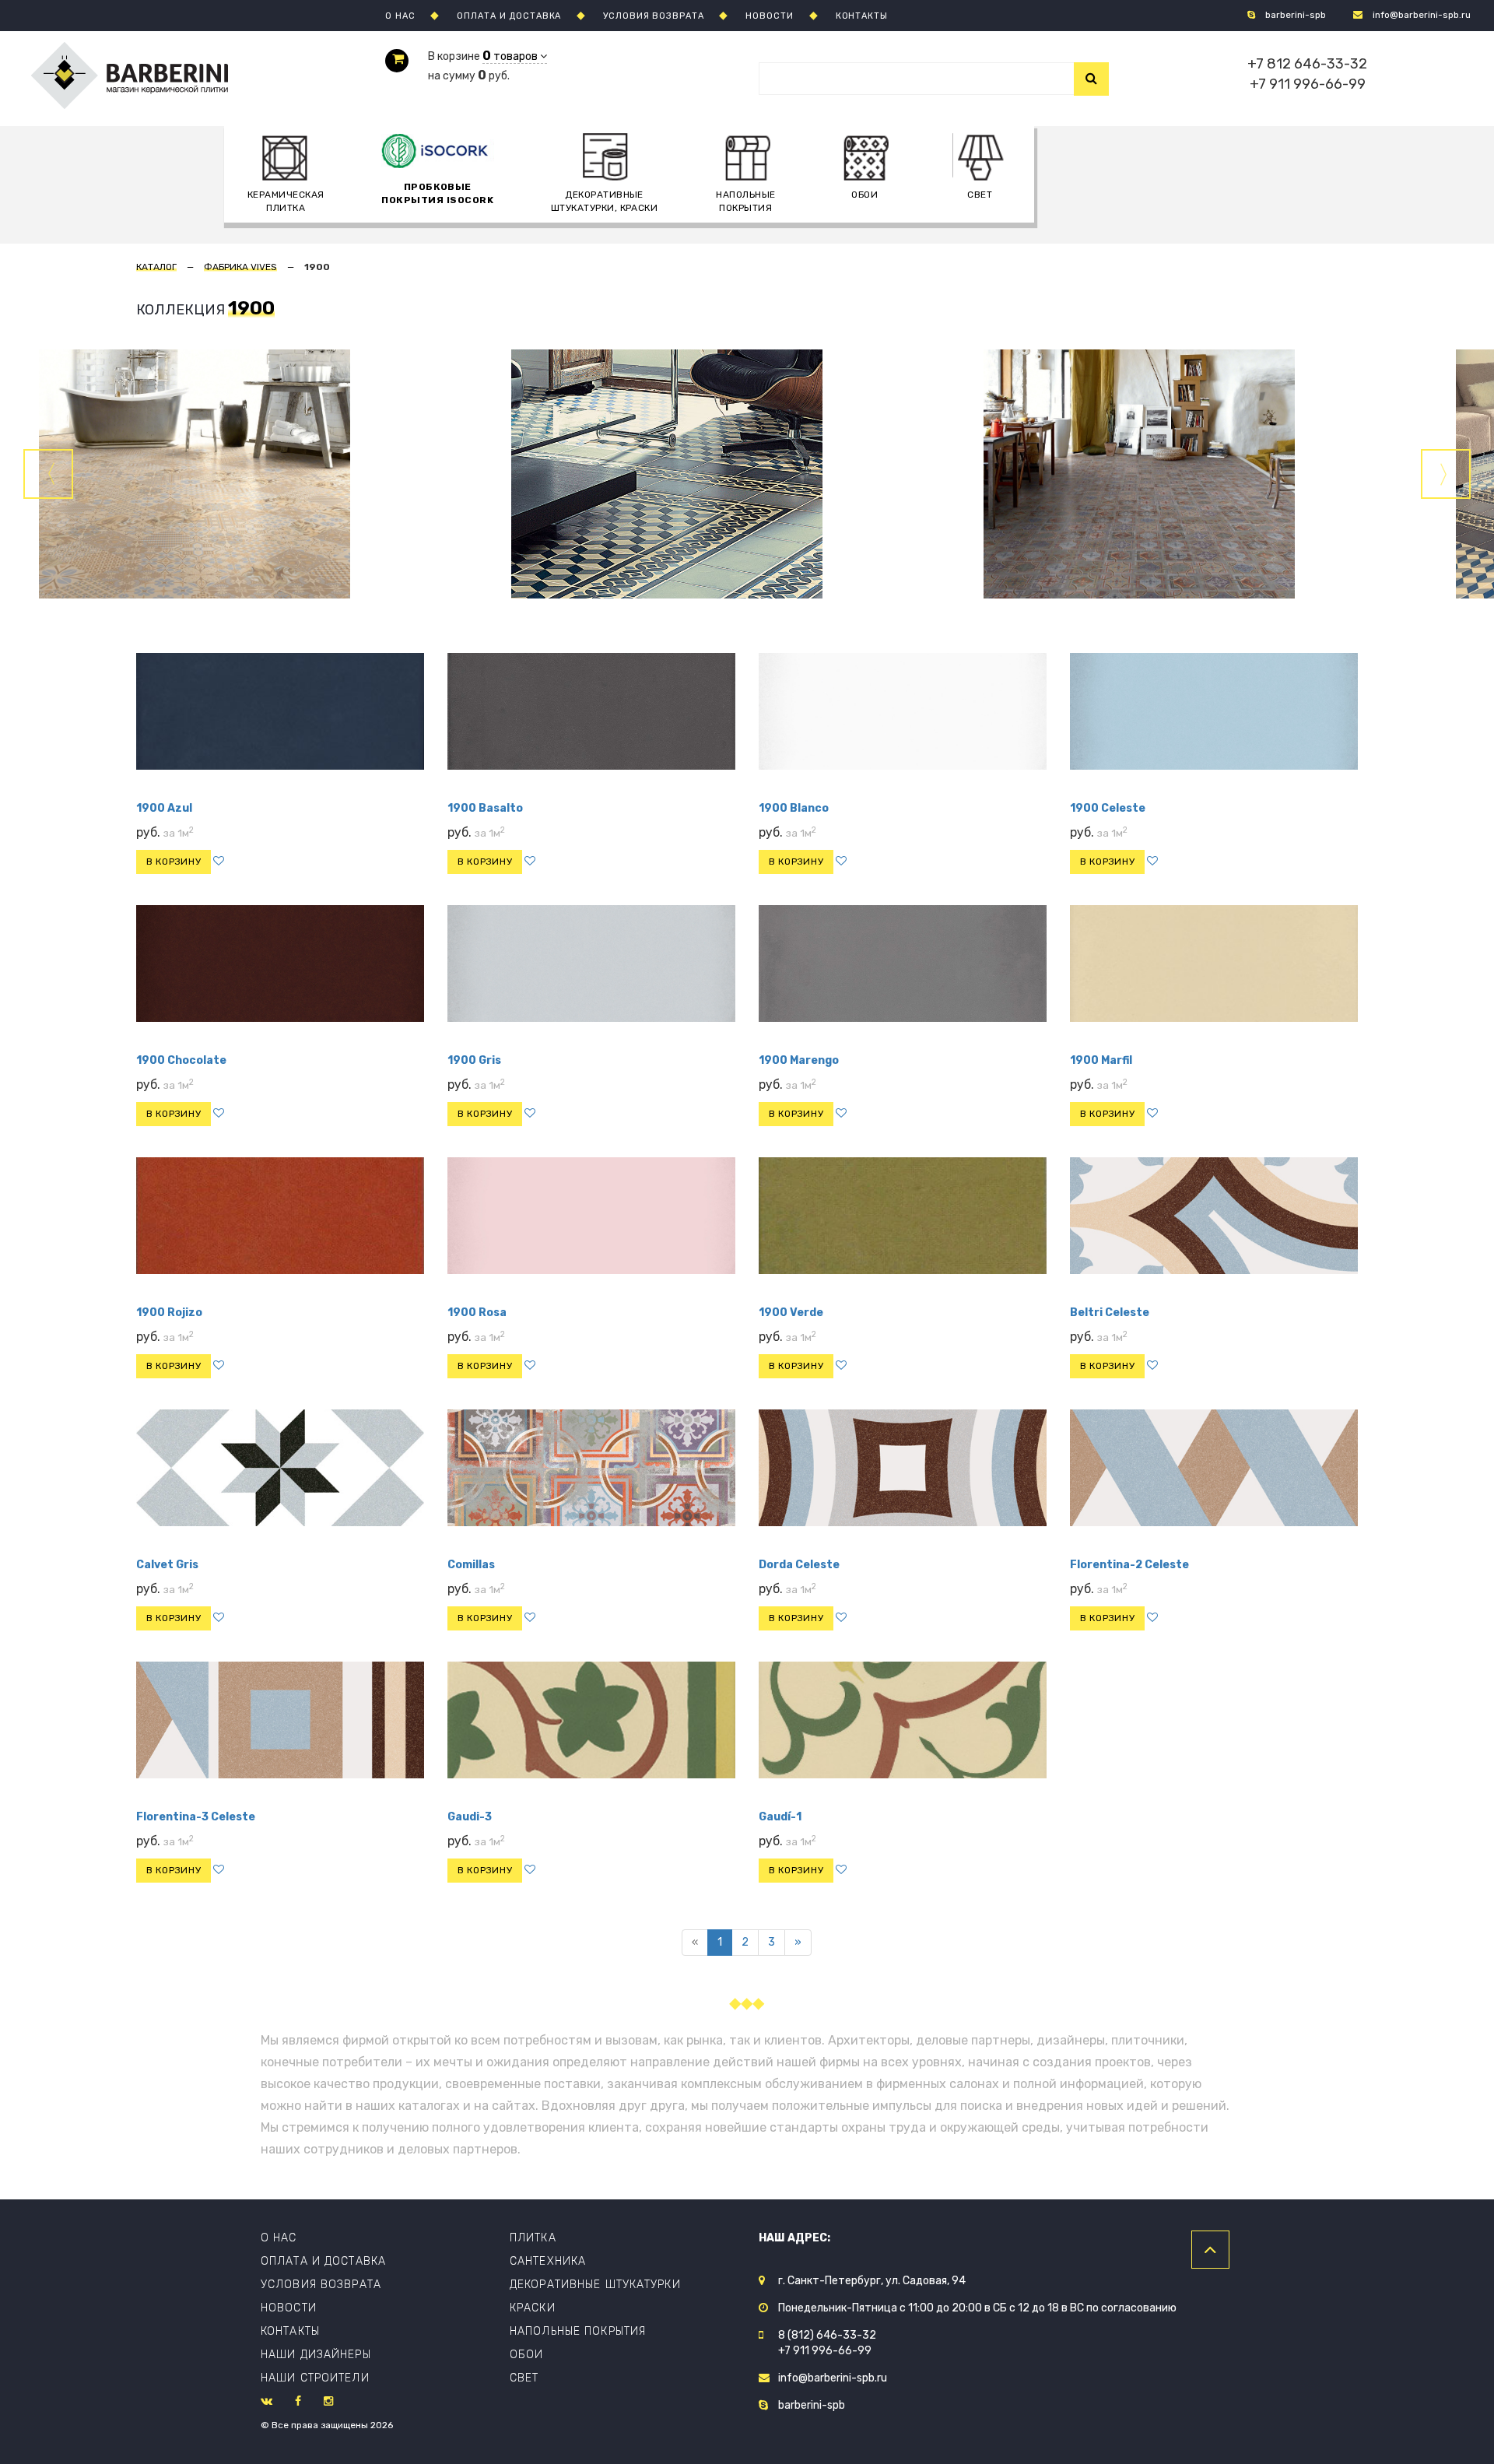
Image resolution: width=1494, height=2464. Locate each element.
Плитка (533, 2238)
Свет (524, 2378)
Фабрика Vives (240, 267)
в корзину (174, 862)
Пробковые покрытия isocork (437, 193)
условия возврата (653, 16)
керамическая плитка (286, 201)
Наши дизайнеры (316, 2355)
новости (769, 16)
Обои (526, 2355)
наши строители (315, 2378)
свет (980, 195)
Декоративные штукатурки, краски (605, 201)
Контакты (290, 2331)
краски (533, 2308)
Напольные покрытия (745, 201)
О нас (279, 2238)
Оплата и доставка (323, 2261)
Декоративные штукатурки (595, 2285)
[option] (747, 474)
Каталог (156, 267)
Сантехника (548, 2261)
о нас (400, 16)
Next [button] (1446, 474)
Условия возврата (321, 2285)
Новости (289, 2308)
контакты (862, 16)
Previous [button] (48, 474)
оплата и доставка (509, 16)
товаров (511, 56)
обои (864, 195)
